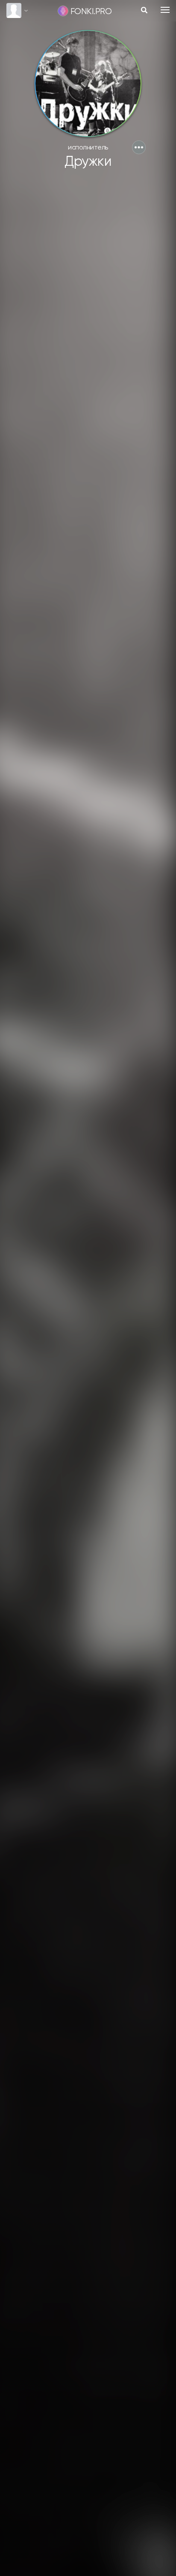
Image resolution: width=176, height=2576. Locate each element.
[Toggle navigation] (165, 10)
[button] (139, 147)
